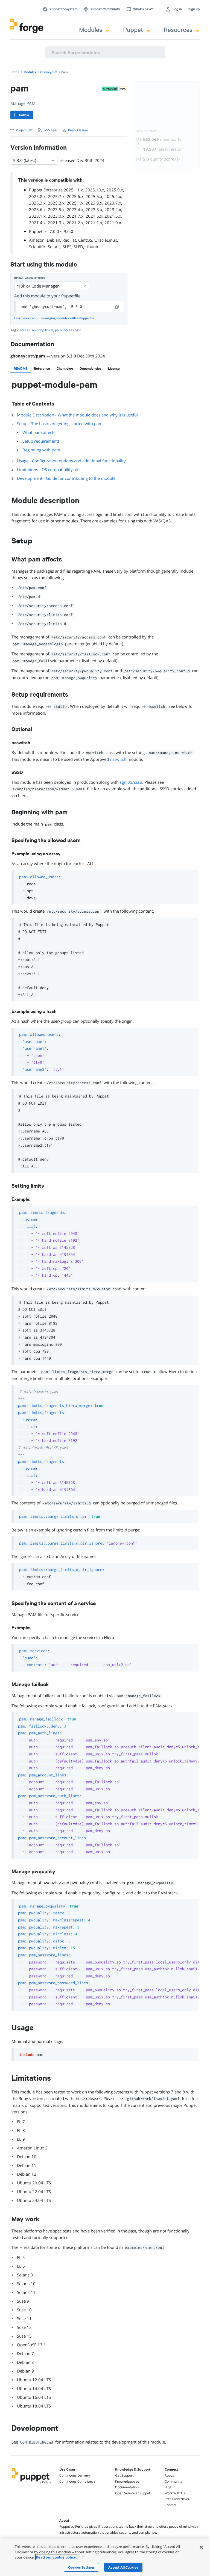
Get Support (124, 2475)
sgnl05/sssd (131, 782)
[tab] (21, 368)
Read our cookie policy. (56, 2557)
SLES (67, 247)
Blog (168, 2487)
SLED (78, 247)
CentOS (85, 240)
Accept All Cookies (123, 2567)
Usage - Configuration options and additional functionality (71, 461)
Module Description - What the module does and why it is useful (77, 415)
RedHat (69, 240)
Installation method (30, 278)
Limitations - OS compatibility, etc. (49, 469)
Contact (170, 2505)
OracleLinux (106, 240)
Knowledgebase (127, 2481)
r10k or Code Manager (38, 286)
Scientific (37, 247)
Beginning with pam (41, 450)
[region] (105, 2557)
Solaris (54, 247)
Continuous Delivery (75, 2475)
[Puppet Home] (32, 2484)
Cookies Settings (81, 2567)
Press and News (177, 2499)
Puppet (133, 29)
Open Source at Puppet (133, 2493)
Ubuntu (92, 247)
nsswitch (118, 759)
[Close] (201, 2547)
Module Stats (147, 131)
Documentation (127, 2487)
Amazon (37, 240)
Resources (178, 29)
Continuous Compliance (77, 2481)
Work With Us (175, 2493)
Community (173, 2481)
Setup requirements (41, 441)
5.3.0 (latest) (25, 160)
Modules (91, 29)
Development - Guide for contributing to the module (66, 478)
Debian (53, 240)
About (169, 2475)
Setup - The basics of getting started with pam (60, 424)
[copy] (117, 307)
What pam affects (39, 432)
